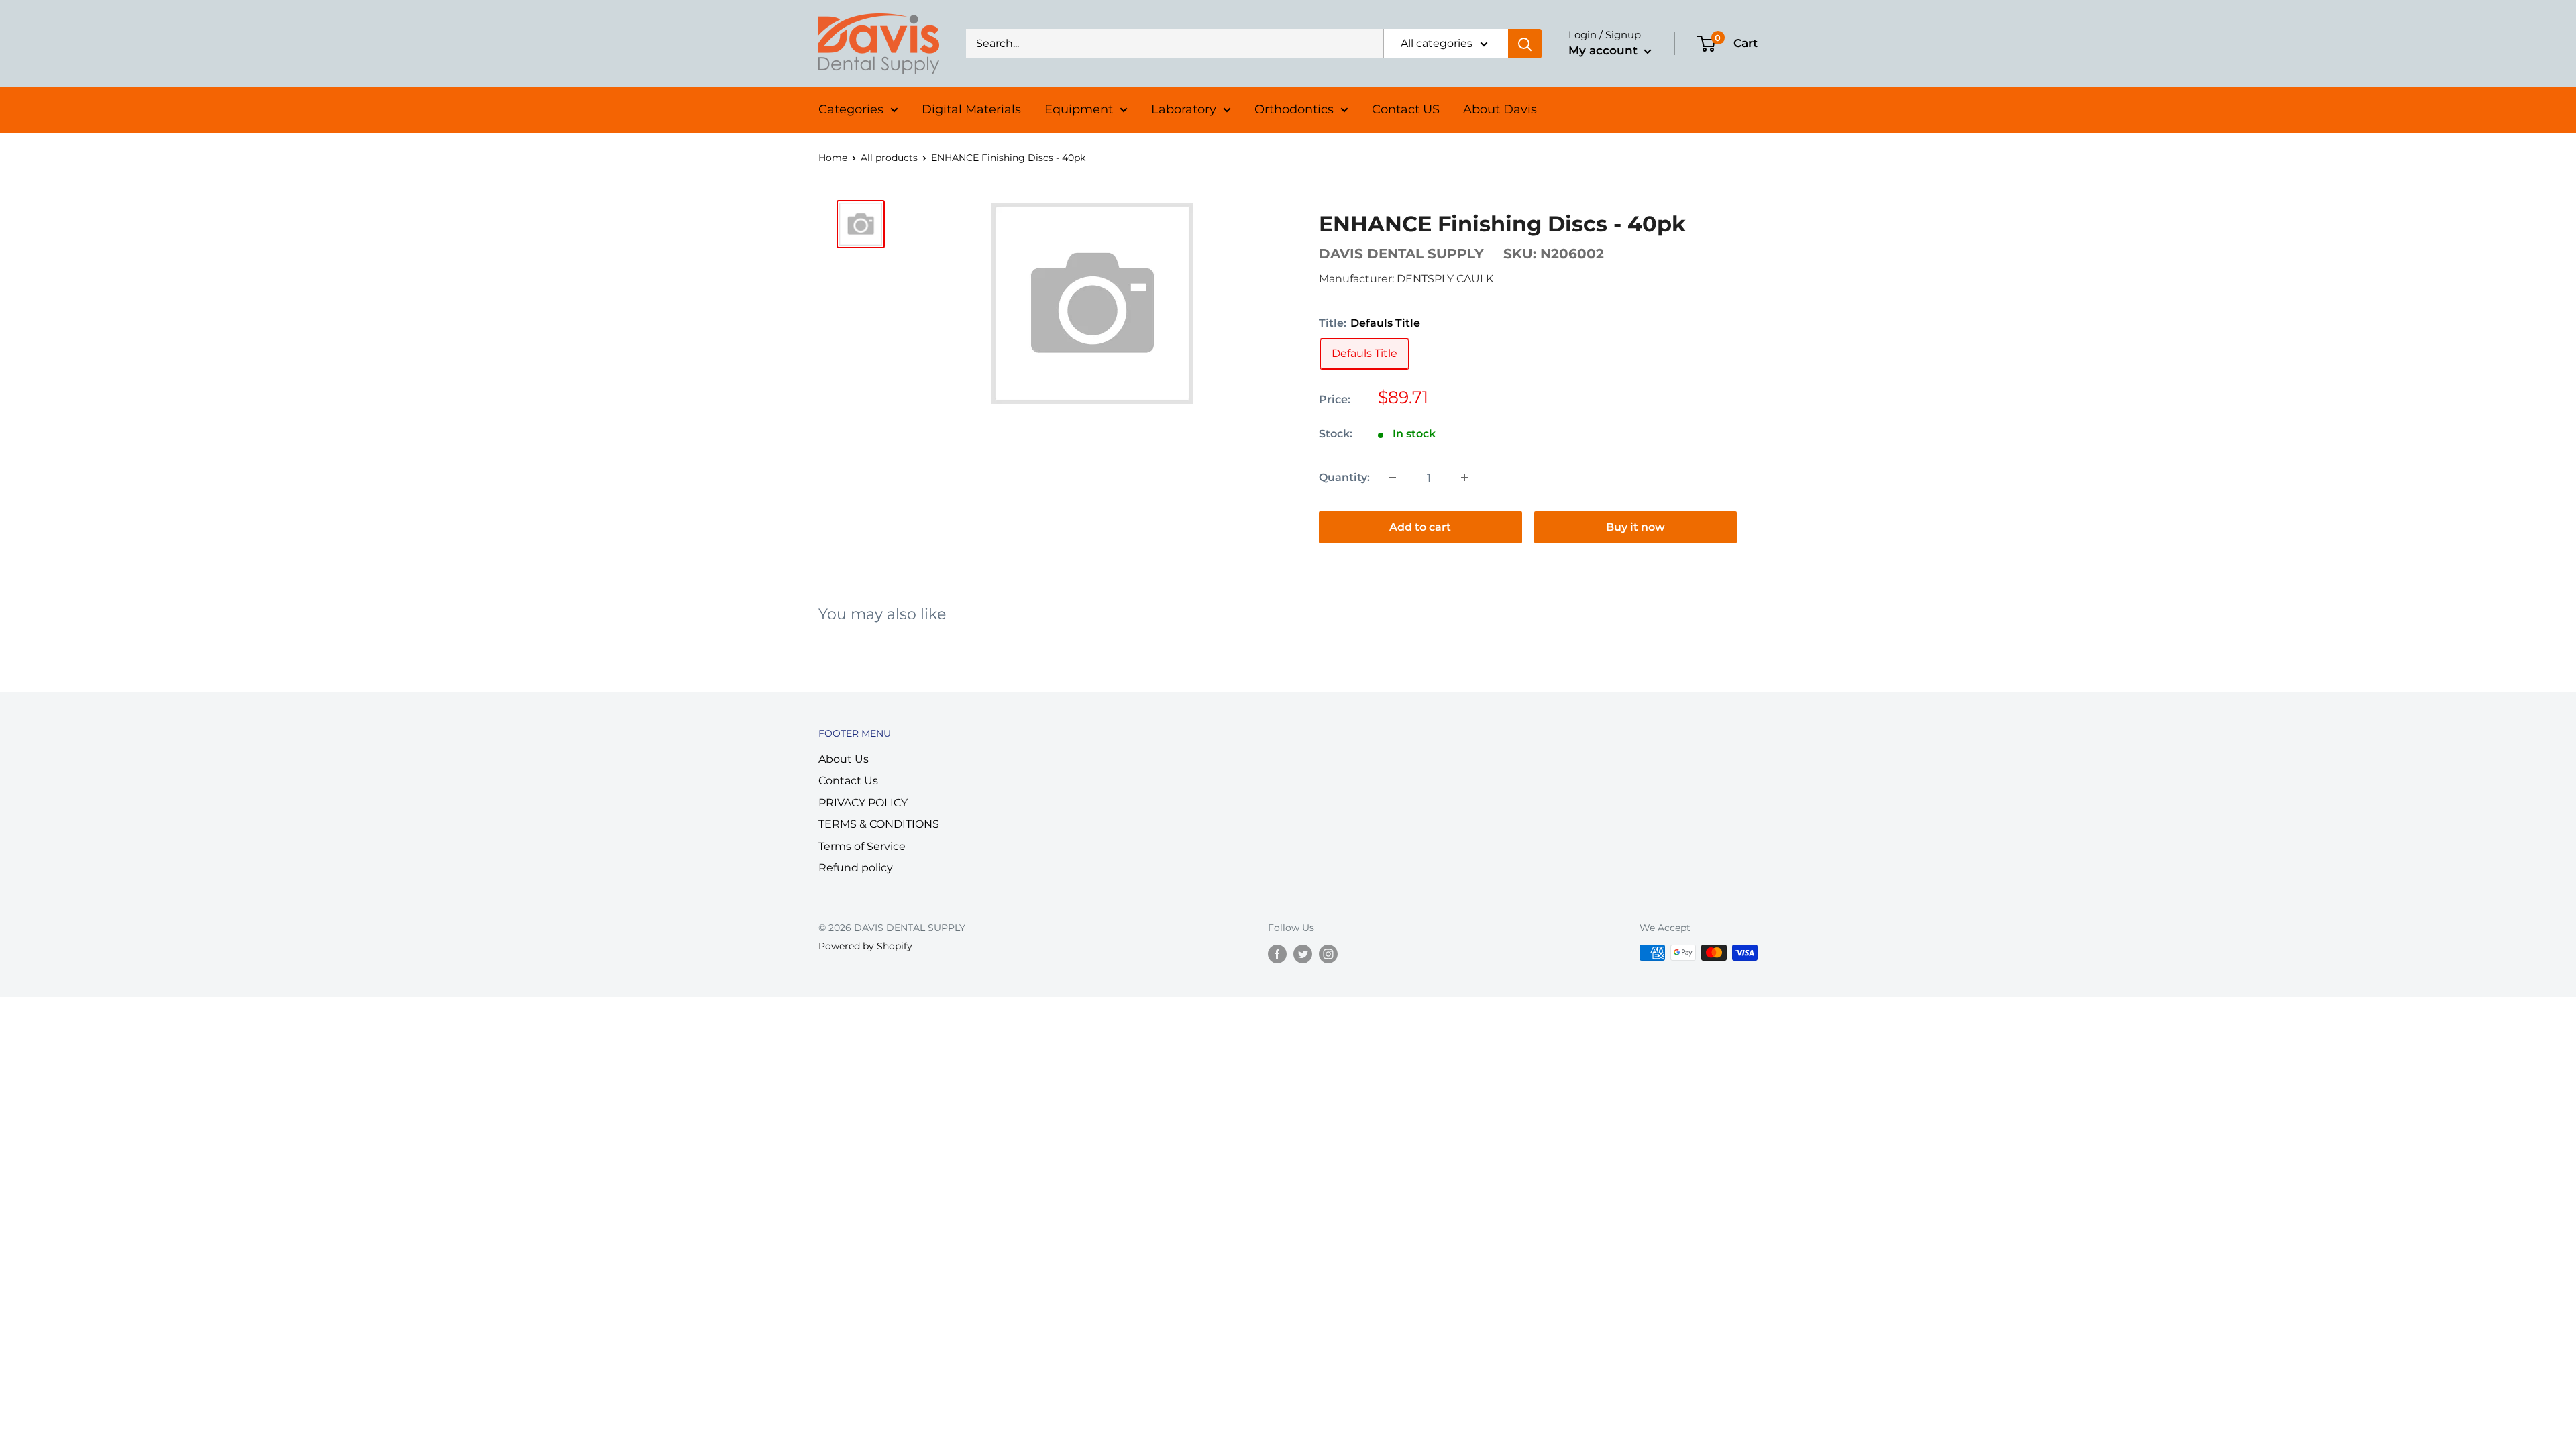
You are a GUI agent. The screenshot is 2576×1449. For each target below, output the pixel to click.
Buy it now (1635, 527)
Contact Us (848, 781)
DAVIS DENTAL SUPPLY (1401, 254)
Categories (851, 109)
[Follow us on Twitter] (1303, 954)
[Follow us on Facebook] (1277, 954)
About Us (844, 759)
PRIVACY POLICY (863, 803)
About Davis (1500, 109)
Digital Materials (971, 109)
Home (833, 158)
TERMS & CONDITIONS (879, 824)
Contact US (1406, 109)
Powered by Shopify (865, 946)
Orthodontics (1294, 109)
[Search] (1525, 44)
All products (889, 158)
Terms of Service (862, 846)
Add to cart (1420, 527)
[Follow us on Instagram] (1328, 954)
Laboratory (1184, 109)
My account (1605, 50)
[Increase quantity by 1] (1464, 478)
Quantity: (1344, 477)
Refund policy (856, 868)
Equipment (1079, 109)
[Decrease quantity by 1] (1393, 478)
